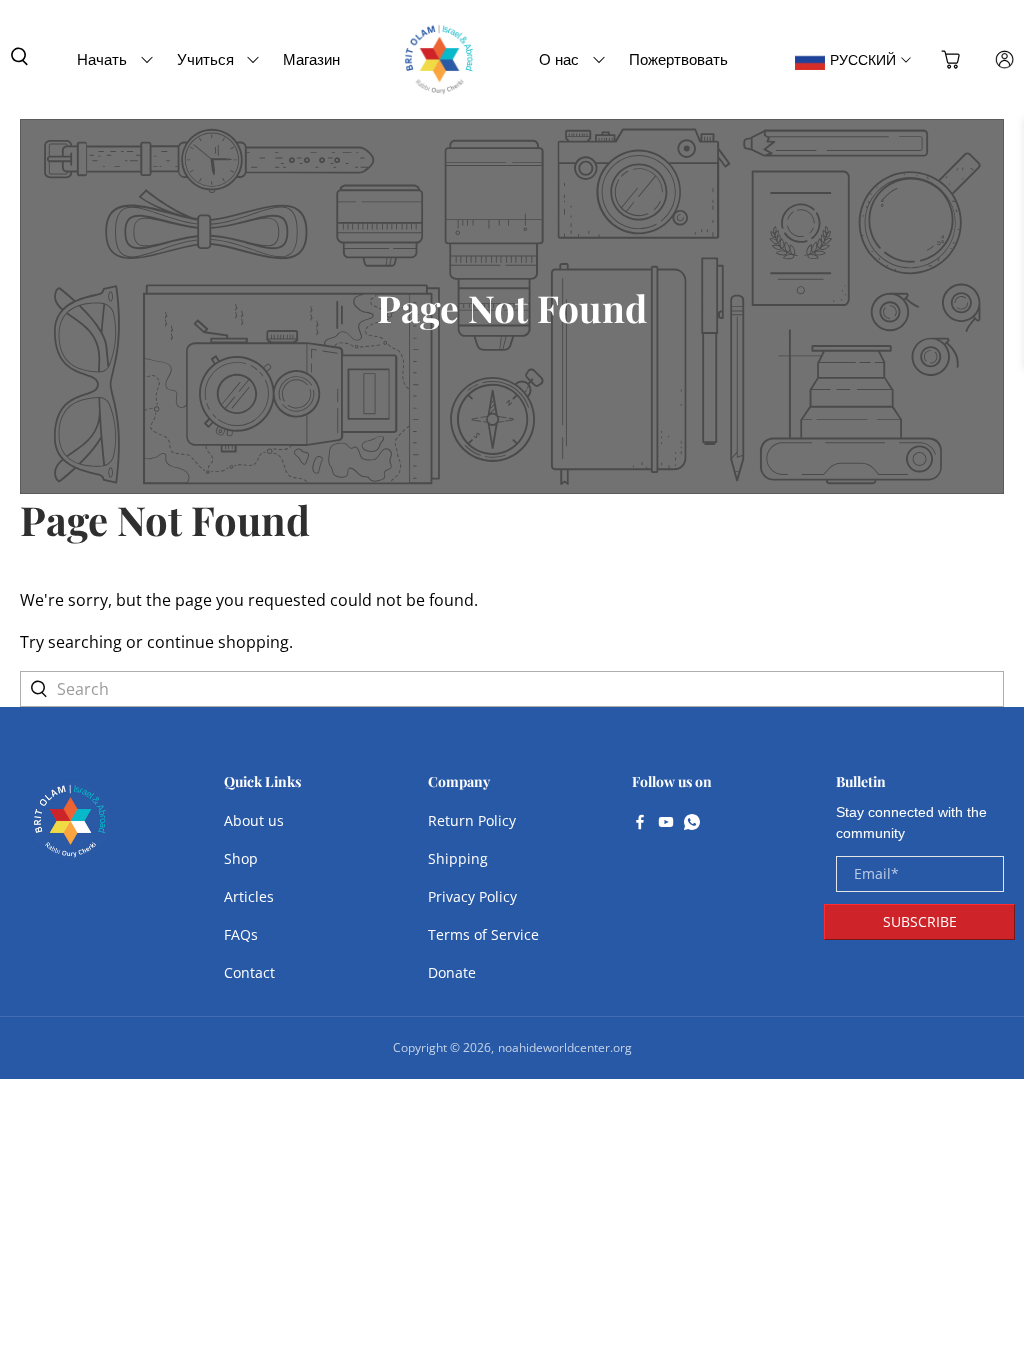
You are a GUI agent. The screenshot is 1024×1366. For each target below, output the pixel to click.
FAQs (241, 934)
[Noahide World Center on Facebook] (640, 824)
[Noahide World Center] (70, 831)
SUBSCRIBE (920, 921)
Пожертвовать (678, 59)
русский (863, 59)
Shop (241, 858)
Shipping (458, 858)
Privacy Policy (472, 896)
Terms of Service (483, 934)
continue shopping (218, 642)
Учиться (205, 59)
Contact (249, 972)
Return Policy (472, 820)
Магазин (311, 59)
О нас (559, 59)
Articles (249, 896)
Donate (452, 972)
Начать (102, 59)
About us (254, 820)
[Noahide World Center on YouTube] (666, 824)
